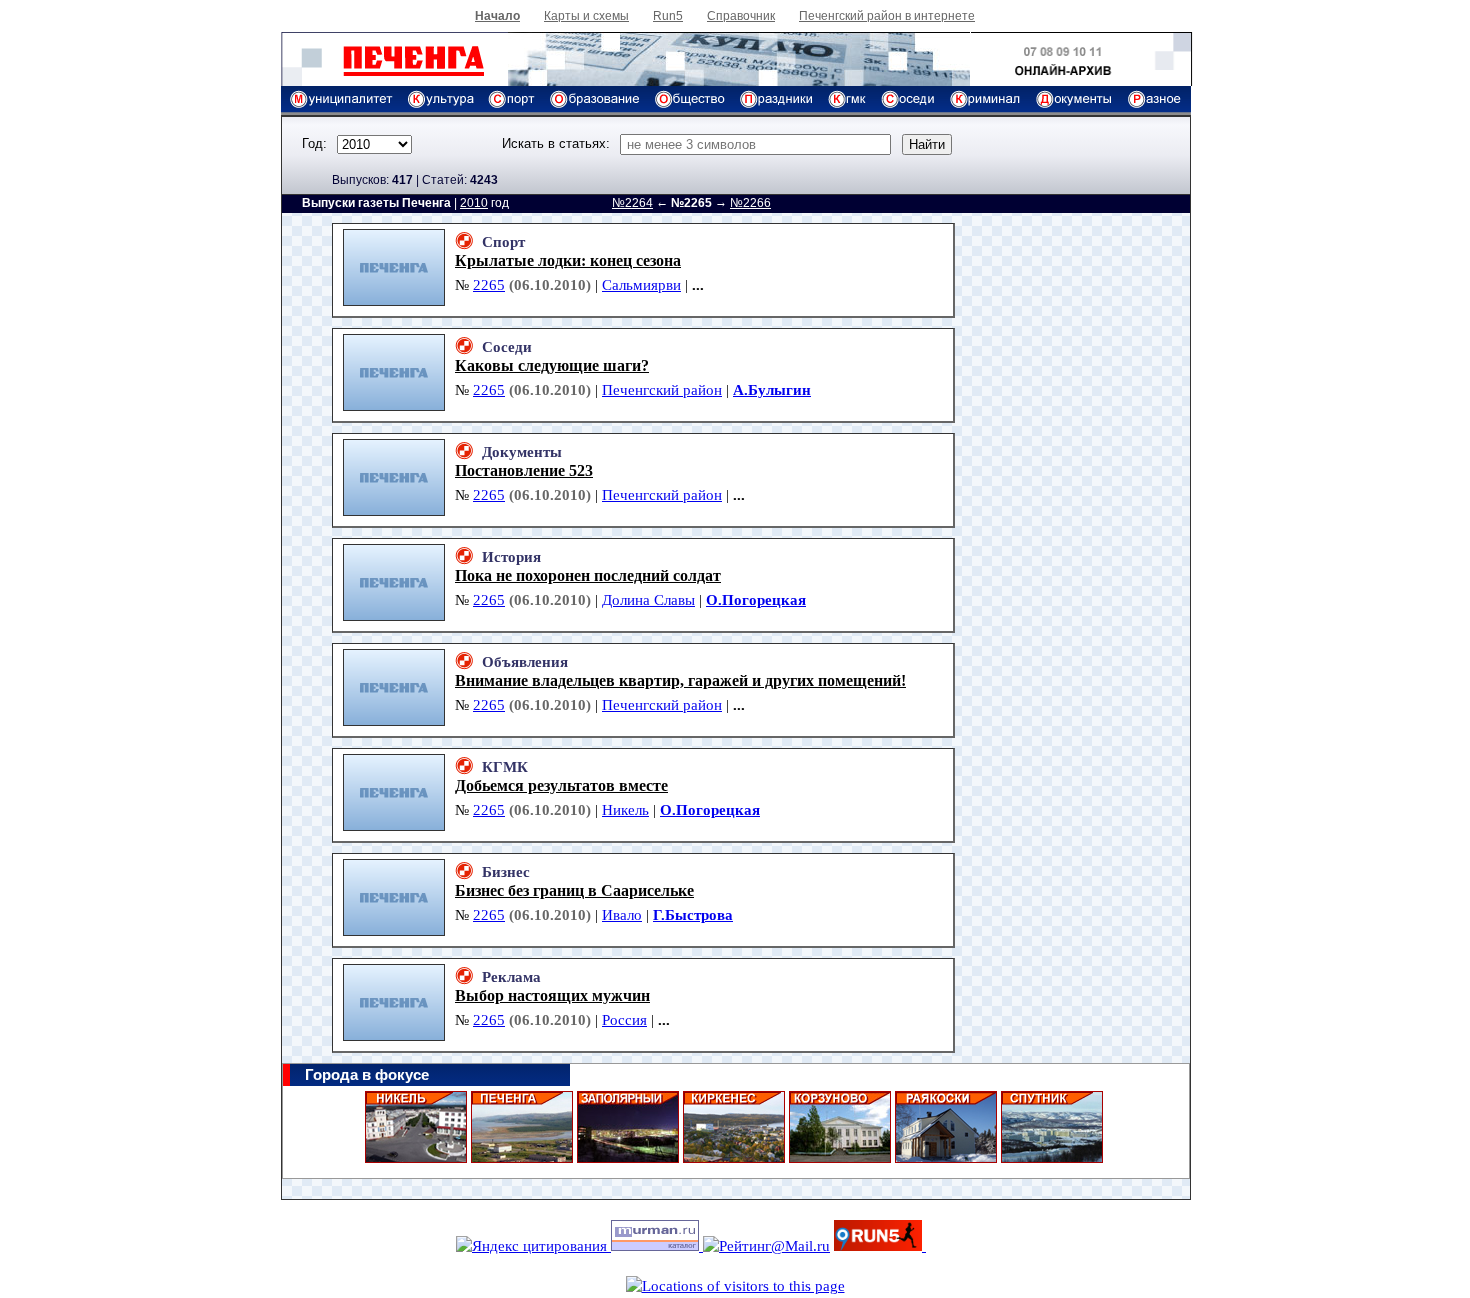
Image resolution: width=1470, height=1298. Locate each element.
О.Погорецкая (756, 600)
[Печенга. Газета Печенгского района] (394, 81)
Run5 (668, 16)
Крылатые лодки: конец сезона (568, 260)
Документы (522, 452)
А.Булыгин (772, 390)
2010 (474, 203)
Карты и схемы (586, 16)
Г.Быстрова (693, 915)
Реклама (511, 977)
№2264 (632, 203)
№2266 (750, 203)
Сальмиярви (641, 285)
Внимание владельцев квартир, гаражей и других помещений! (680, 680)
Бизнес (506, 872)
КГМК (505, 767)
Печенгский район (662, 390)
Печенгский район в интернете (887, 16)
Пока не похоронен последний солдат (588, 575)
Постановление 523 (524, 470)
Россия (624, 1020)
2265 (489, 285)
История (511, 557)
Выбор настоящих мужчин (552, 995)
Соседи (507, 347)
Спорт (503, 242)
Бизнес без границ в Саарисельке (574, 890)
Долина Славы (648, 600)
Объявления (525, 662)
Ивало (622, 915)
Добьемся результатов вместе (561, 785)
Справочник (741, 16)
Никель (625, 810)
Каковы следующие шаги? (552, 365)
